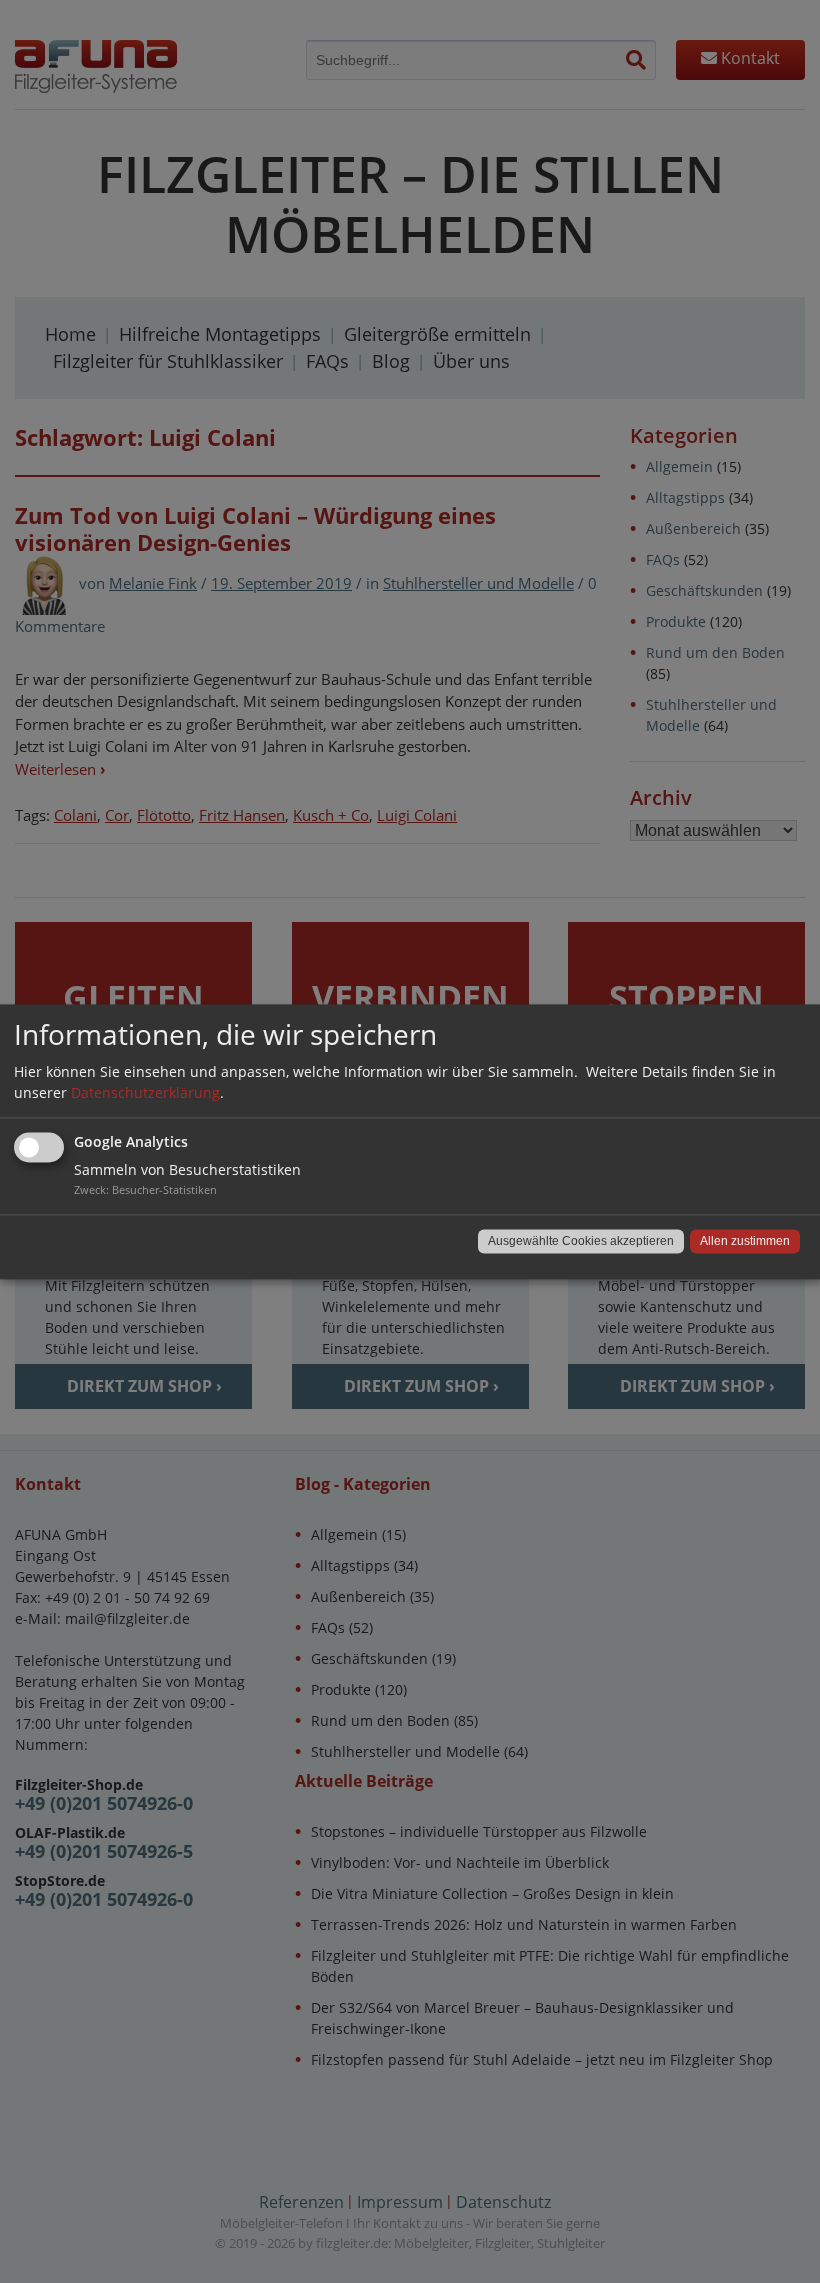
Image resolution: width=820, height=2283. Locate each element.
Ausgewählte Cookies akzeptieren (581, 1241)
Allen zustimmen (745, 1241)
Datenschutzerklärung (145, 1092)
